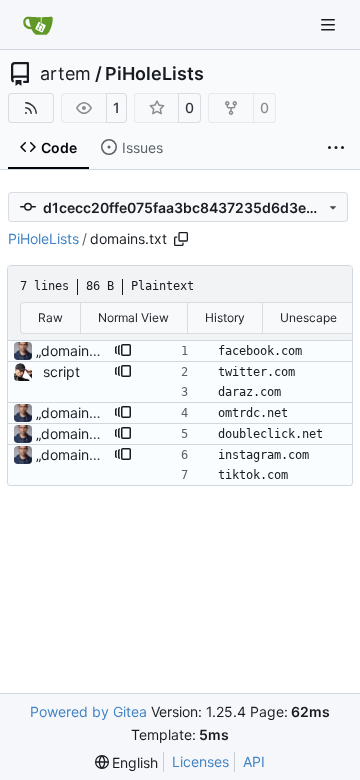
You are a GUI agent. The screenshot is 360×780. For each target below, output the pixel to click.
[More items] (336, 148)
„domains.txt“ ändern (104, 350)
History (225, 317)
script (61, 371)
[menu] (127, 762)
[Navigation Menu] (330, 24)
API (254, 761)
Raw (50, 317)
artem (65, 74)
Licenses (200, 761)
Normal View (133, 317)
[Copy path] (181, 239)
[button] (123, 351)
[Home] (38, 25)
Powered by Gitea (88, 711)
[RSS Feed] (31, 108)
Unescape (308, 317)
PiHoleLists (154, 74)
